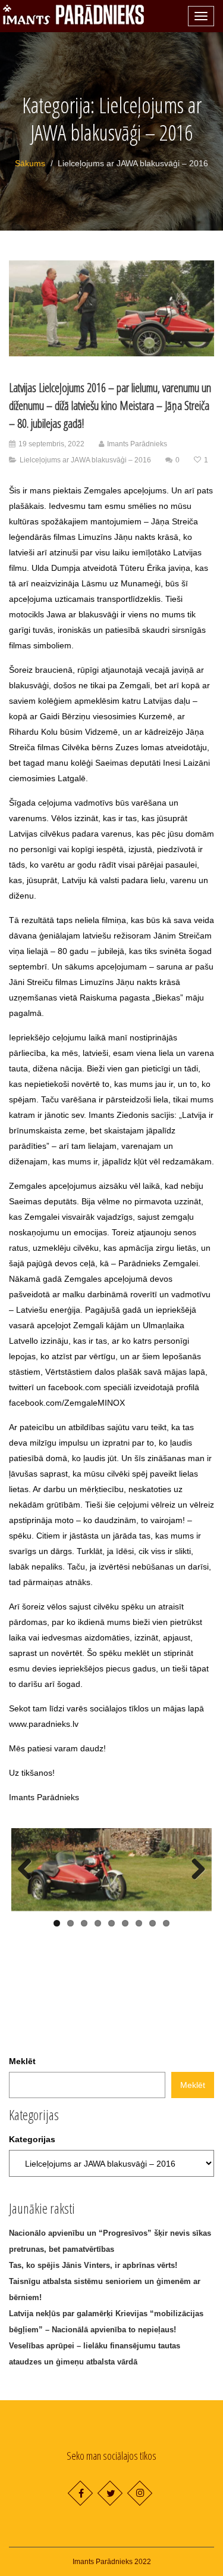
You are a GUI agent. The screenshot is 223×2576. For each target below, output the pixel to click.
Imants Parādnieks (137, 444)
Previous (29, 1870)
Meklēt (22, 2061)
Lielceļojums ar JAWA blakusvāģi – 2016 (85, 460)
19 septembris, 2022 (51, 444)
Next (194, 1870)
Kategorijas (32, 2139)
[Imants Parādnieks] (73, 15)
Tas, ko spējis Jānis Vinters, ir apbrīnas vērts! (93, 2265)
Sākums (30, 163)
